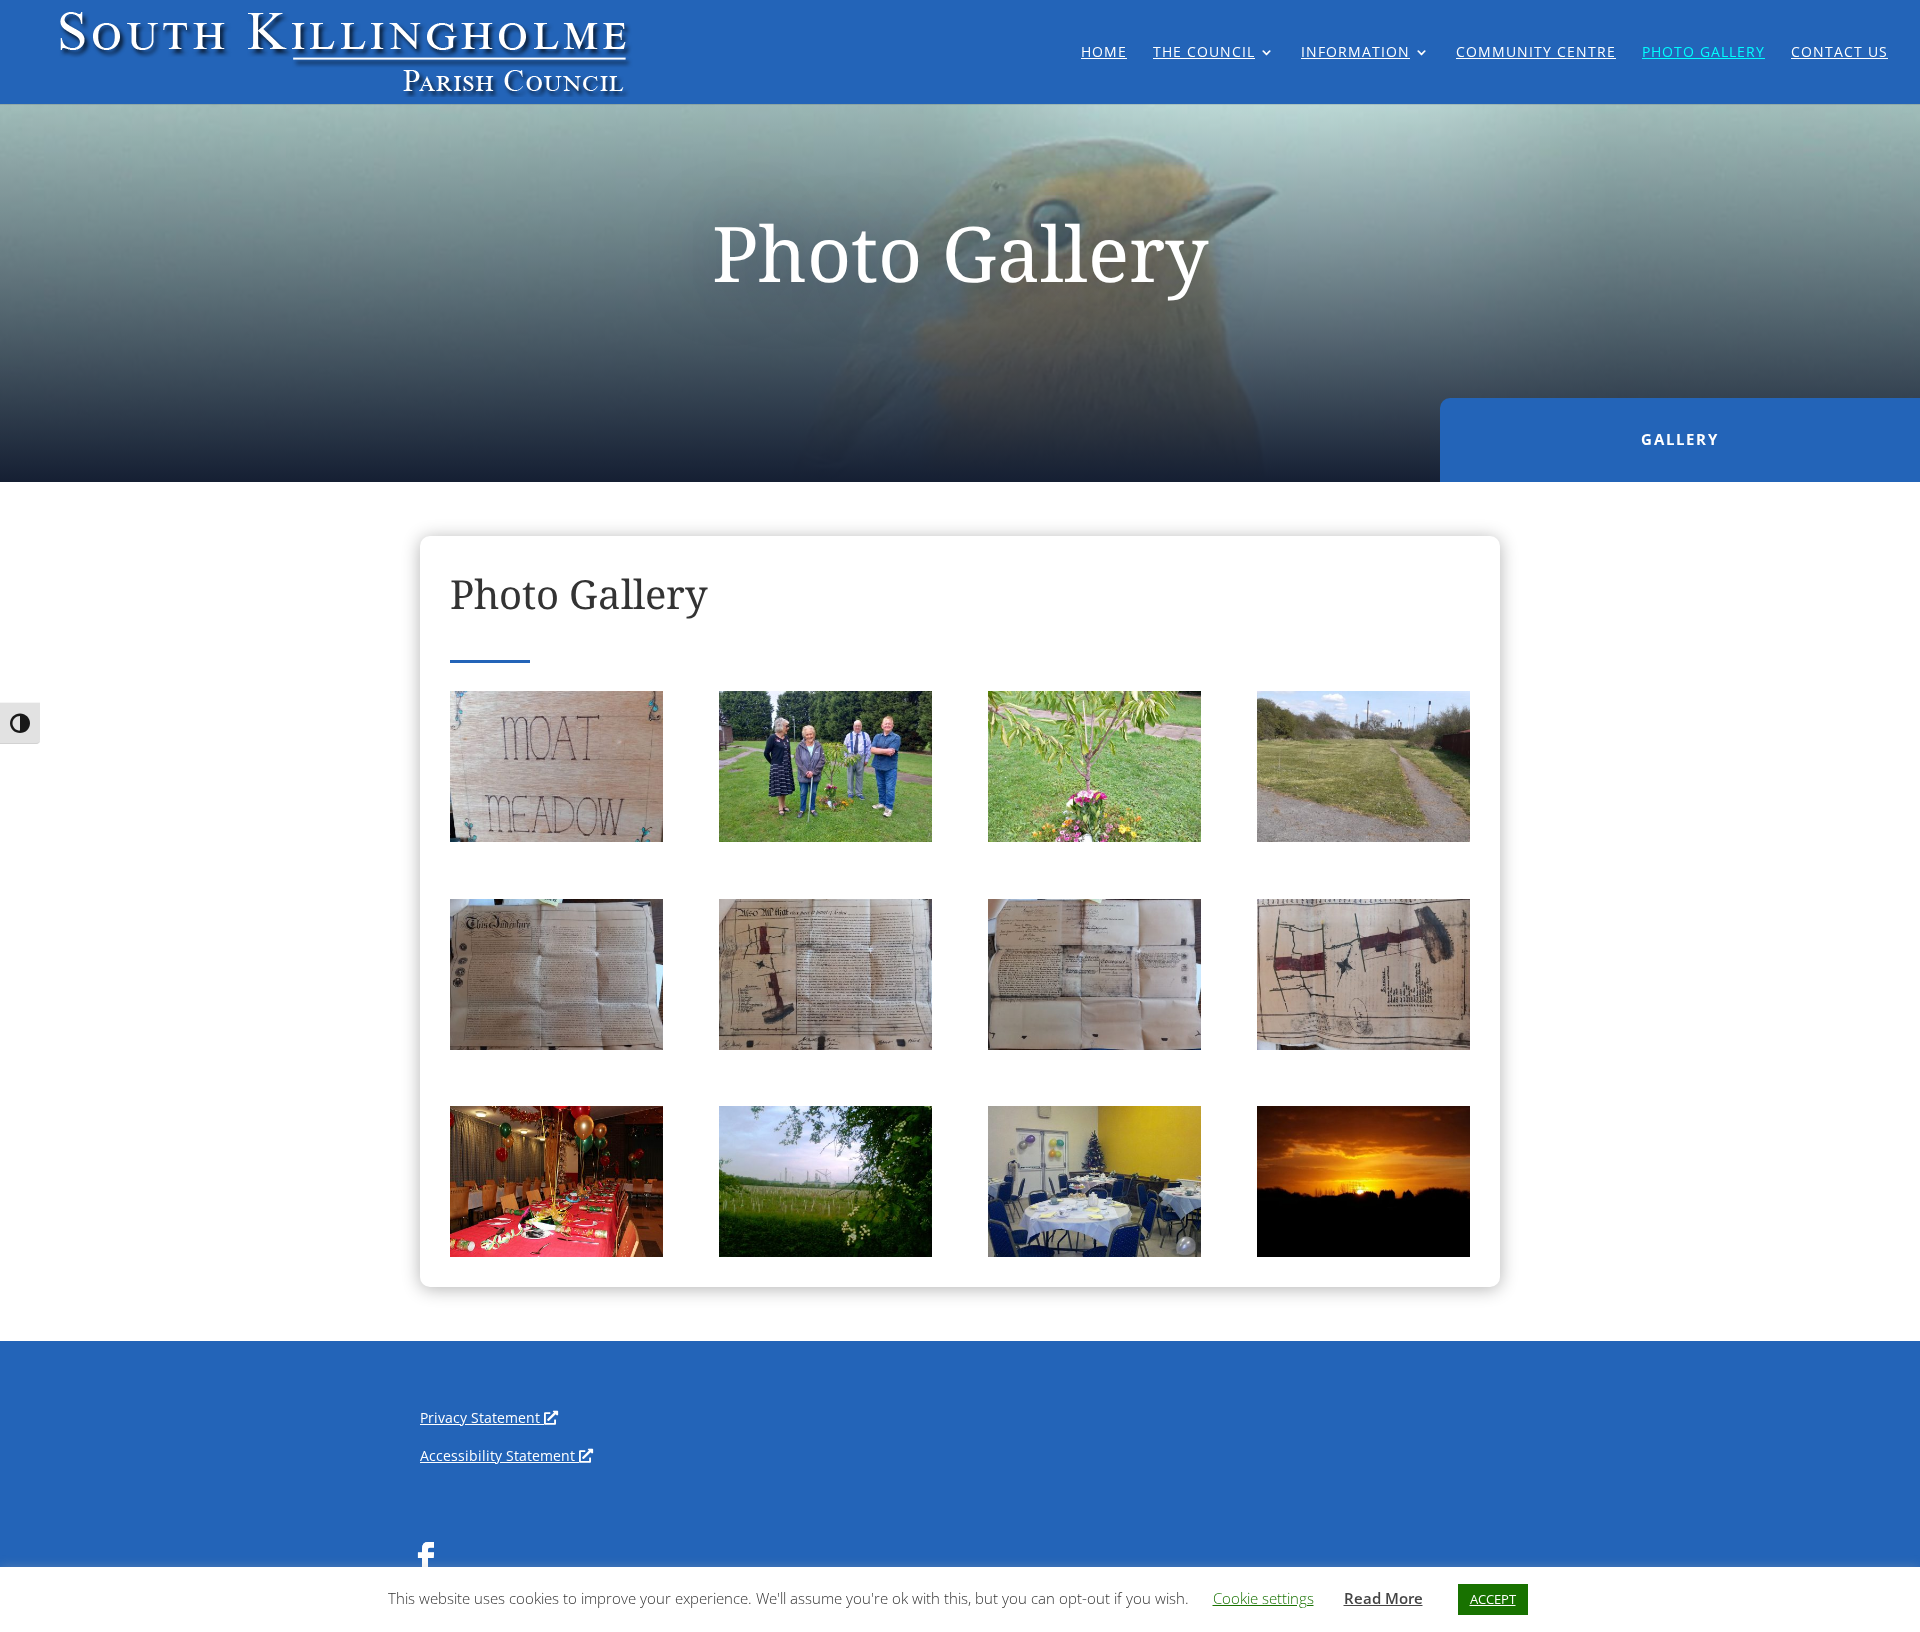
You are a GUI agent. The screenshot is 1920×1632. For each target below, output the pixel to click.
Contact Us (1839, 53)
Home (1104, 53)
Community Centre (1536, 53)
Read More (1383, 1598)
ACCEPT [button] (1493, 1599)
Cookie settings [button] (1263, 1598)
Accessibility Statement (502, 1455)
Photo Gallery (1703, 53)
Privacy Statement (485, 1417)
